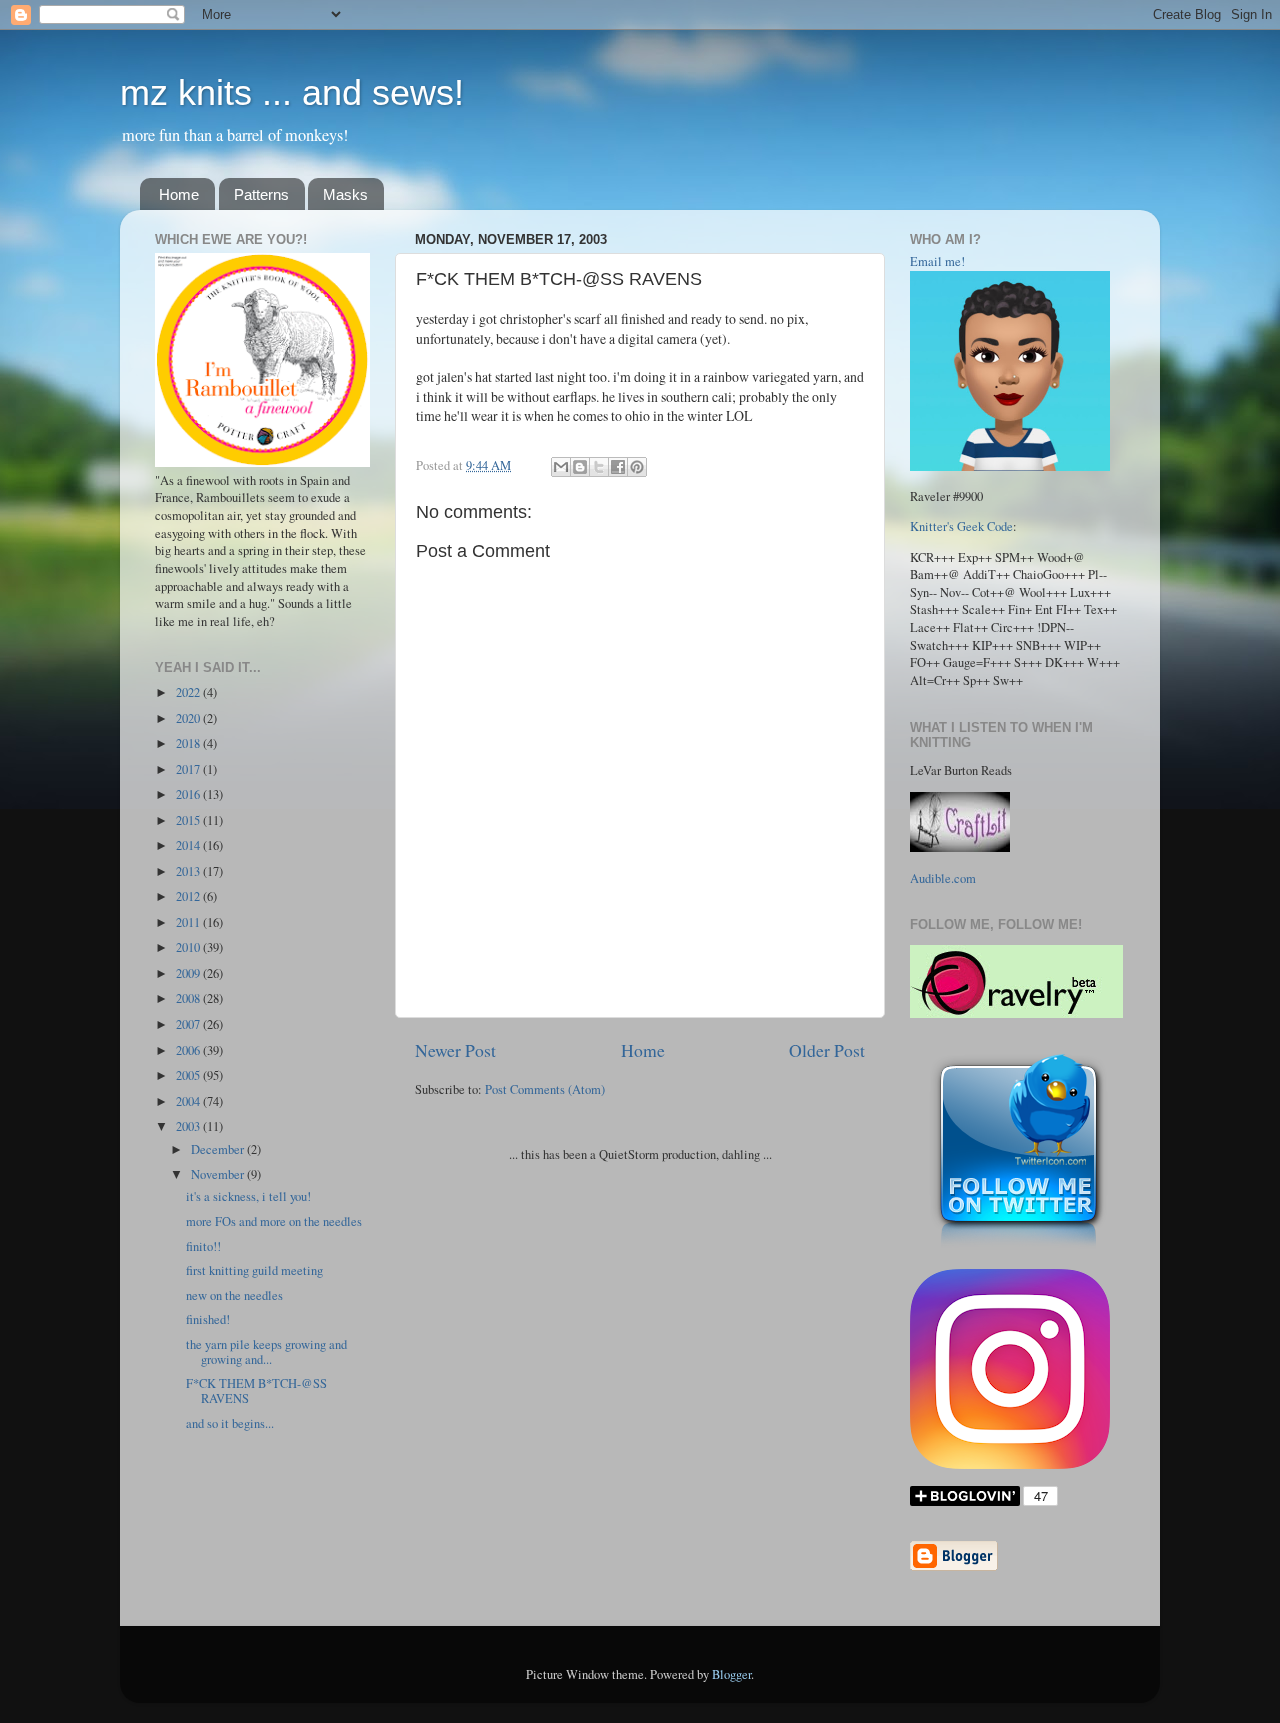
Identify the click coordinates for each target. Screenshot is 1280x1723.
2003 (189, 1126)
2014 (189, 845)
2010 (189, 947)
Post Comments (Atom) (545, 1089)
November (219, 1174)
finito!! (203, 1246)
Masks (345, 194)
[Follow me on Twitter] (1018, 1247)
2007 (189, 1024)
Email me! (937, 261)
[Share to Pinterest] (637, 467)
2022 (189, 692)
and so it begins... (230, 1423)
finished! (208, 1319)
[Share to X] (599, 467)
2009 (189, 973)
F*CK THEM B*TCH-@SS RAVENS (256, 1391)
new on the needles (234, 1295)
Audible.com (943, 878)
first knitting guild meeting (254, 1270)
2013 (189, 871)
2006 (189, 1050)
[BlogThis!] (580, 467)
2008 (189, 998)
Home (179, 194)
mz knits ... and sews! (292, 92)
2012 (189, 896)
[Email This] (561, 467)
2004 (189, 1101)
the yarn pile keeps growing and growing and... (266, 1352)
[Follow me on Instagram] (1010, 1464)
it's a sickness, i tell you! (248, 1196)
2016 (189, 794)
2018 (189, 743)
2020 (189, 718)
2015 (189, 820)
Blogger (731, 1674)
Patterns (261, 194)
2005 (189, 1075)
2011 (189, 922)
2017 (189, 769)
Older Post (827, 1050)
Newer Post (455, 1050)
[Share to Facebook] (618, 467)
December (219, 1149)
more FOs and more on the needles (274, 1221)
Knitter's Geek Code (961, 526)
